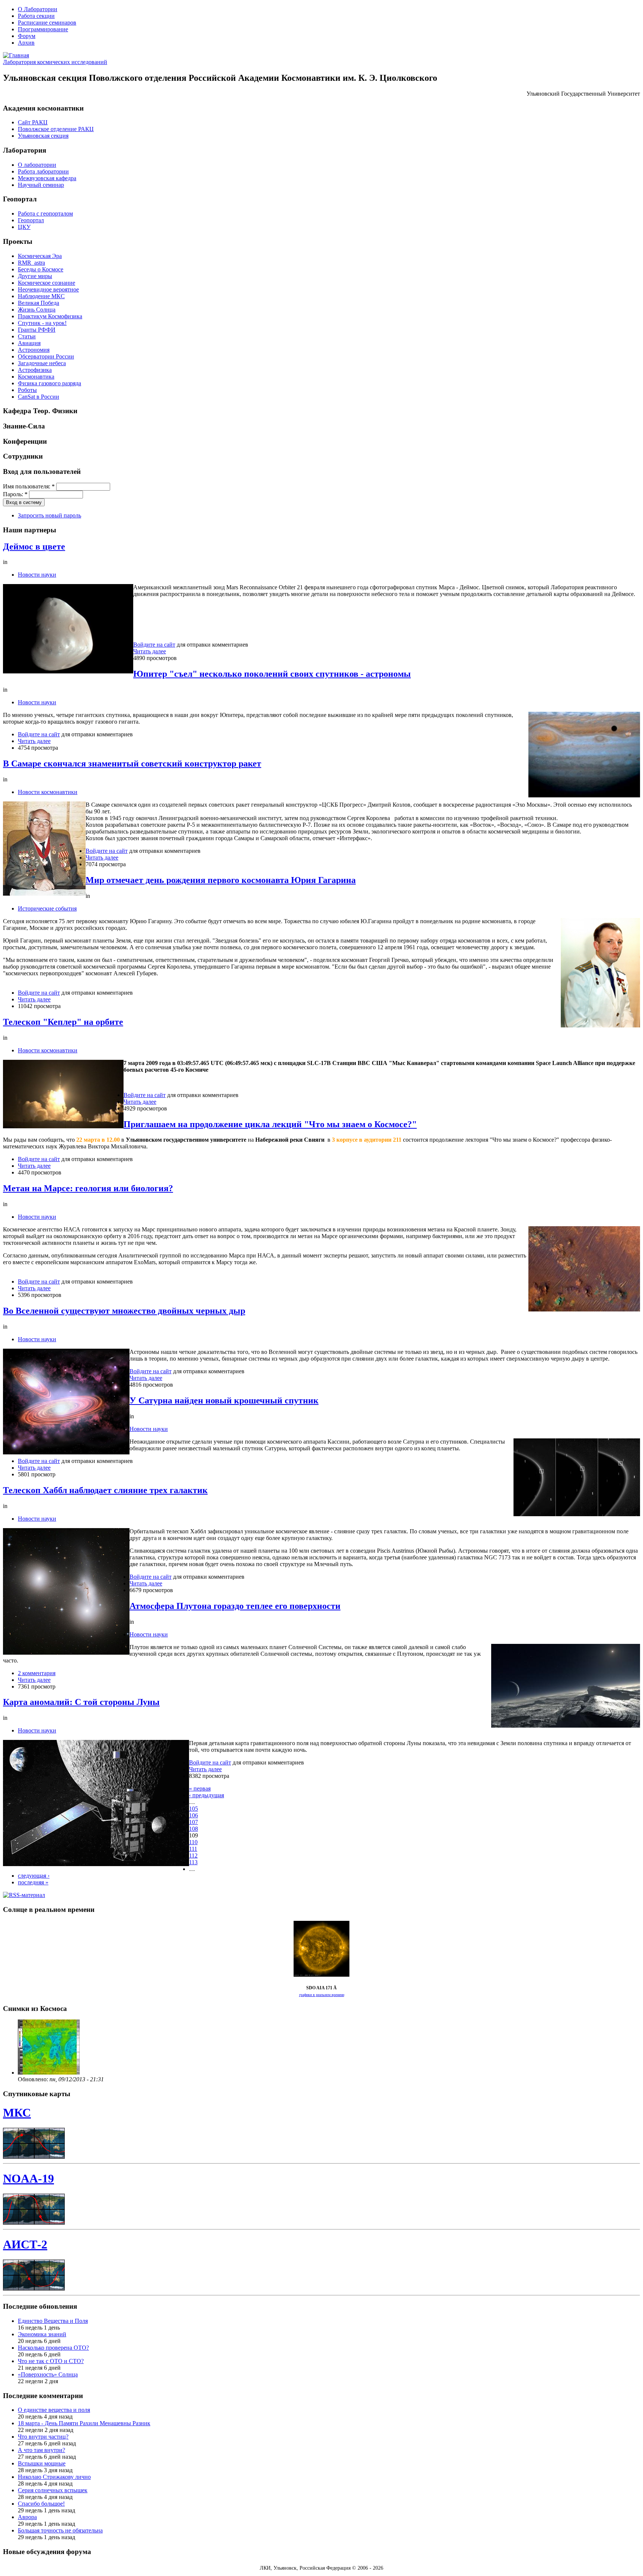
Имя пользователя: (29, 486)
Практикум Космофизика (50, 316)
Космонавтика (36, 377)
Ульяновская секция (43, 136)
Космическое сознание (47, 283)
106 (193, 1815)
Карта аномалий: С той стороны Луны (81, 1702)
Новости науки (37, 575)
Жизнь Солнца (37, 310)
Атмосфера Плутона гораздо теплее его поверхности (235, 1606)
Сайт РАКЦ (33, 122)
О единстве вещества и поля (54, 2410)
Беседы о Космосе (41, 269)
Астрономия (34, 350)
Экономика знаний (42, 2334)
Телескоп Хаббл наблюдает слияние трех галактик (105, 1490)
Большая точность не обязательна (60, 2530)
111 (193, 1849)
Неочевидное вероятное (48, 289)
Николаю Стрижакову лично (54, 2477)
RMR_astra (31, 263)
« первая (200, 1788)
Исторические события (47, 908)
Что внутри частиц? (43, 2437)
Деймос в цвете (34, 546)
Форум (27, 36)
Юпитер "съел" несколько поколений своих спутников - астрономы (272, 674)
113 (193, 1862)
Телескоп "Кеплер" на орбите (63, 1022)
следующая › (34, 1876)
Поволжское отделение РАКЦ (56, 129)
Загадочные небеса (42, 363)
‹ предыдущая (207, 1795)
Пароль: (15, 494)
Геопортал (31, 220)
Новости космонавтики (48, 792)
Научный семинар (41, 185)
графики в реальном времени (322, 1995)
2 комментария (37, 1673)
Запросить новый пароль (49, 515)
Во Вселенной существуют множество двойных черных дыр (124, 1311)
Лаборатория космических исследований (55, 62)
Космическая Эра (40, 256)
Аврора (27, 2517)
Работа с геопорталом (45, 213)
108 (193, 1829)
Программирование (43, 29)
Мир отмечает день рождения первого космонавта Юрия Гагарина (221, 880)
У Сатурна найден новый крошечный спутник (224, 1400)
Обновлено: (34, 2079)
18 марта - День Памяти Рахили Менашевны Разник (84, 2423)
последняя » (33, 1882)
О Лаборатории (38, 9)
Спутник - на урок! (42, 323)
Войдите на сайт (154, 645)
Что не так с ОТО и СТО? (51, 2361)
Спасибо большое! (41, 2504)
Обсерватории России (46, 356)
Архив (26, 43)
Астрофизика (35, 370)
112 (193, 1856)
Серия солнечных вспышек (53, 2490)
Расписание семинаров (47, 23)
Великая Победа (39, 303)
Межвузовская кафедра (47, 178)
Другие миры (35, 276)
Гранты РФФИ (37, 330)
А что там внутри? (41, 2450)
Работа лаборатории (43, 171)
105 (193, 1809)
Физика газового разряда (49, 383)
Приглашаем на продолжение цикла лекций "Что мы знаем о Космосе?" (270, 1124)
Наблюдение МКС (41, 296)
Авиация (29, 343)
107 (193, 1822)
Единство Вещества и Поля (53, 2321)
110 (193, 1842)
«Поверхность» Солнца (48, 2374)
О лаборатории (37, 165)
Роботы (27, 390)
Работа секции (36, 16)
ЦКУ (24, 227)
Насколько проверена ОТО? (53, 2348)
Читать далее (150, 651)
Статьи (27, 336)
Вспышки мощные (42, 2463)
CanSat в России (39, 397)
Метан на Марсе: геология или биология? (88, 1188)
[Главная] (16, 55)
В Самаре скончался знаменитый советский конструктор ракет (132, 763)
